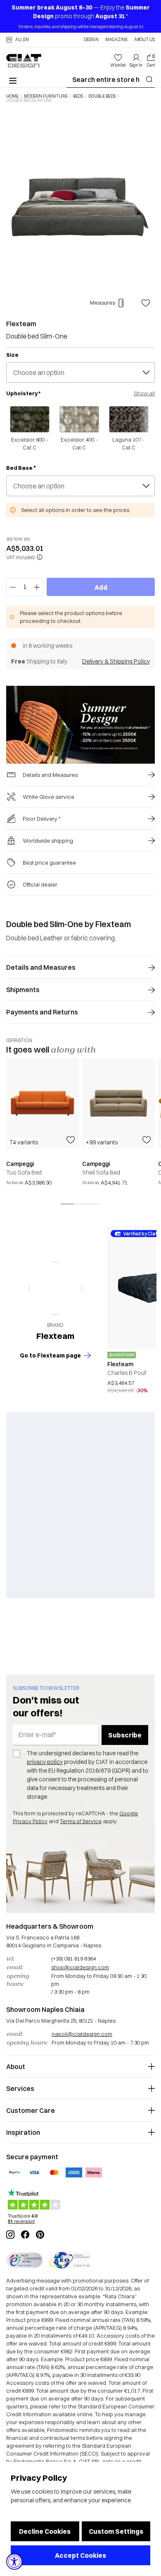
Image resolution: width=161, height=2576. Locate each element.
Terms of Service (81, 1821)
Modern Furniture (46, 96)
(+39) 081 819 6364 (73, 1958)
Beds (78, 96)
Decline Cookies (45, 2531)
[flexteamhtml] (55, 1288)
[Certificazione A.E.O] (70, 2260)
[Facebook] (25, 2235)
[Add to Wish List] (146, 303)
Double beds (102, 96)
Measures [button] (103, 303)
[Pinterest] (40, 2235)
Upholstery (23, 393)
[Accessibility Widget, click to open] (14, 2562)
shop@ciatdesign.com (80, 1967)
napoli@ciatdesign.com (82, 2034)
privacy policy (45, 1762)
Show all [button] (144, 393)
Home (12, 96)
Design (91, 40)
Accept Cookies (80, 2555)
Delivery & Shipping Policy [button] (116, 661)
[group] (43, 1127)
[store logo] (24, 61)
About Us (144, 40)
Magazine (116, 40)
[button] (18, 40)
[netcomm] (24, 2260)
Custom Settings (116, 2531)
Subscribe (125, 1735)
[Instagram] (10, 2235)
